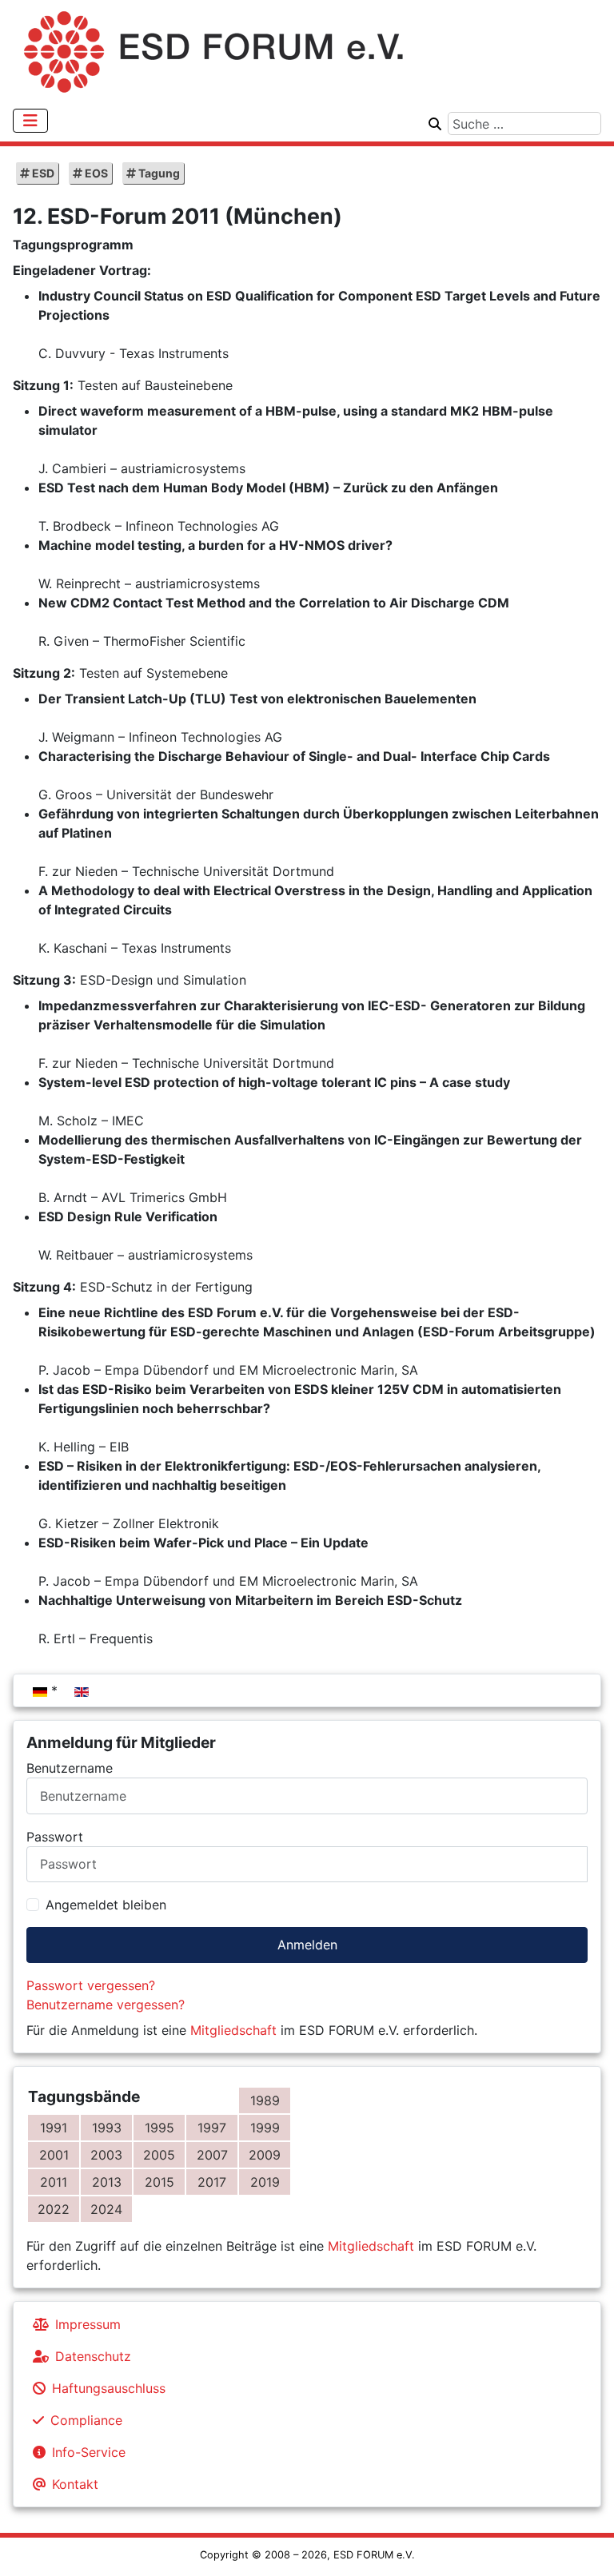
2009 (265, 2155)
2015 (159, 2182)
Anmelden (307, 1945)
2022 (54, 2209)
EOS (95, 173)
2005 (159, 2155)
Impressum (88, 2324)
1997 (212, 2128)
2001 (54, 2155)
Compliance (86, 2420)
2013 (107, 2182)
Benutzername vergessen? (106, 2005)
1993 (107, 2128)
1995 (159, 2128)
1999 (265, 2128)
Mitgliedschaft (233, 2030)
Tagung (158, 173)
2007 (212, 2155)
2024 (106, 2209)
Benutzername (70, 1768)
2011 (54, 2182)
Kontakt (75, 2484)
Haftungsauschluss (109, 2388)
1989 (265, 2100)
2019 (265, 2182)
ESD (42, 173)
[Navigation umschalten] (30, 121)
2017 (212, 2182)
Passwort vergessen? (91, 1985)
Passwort (55, 1837)
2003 (106, 2155)
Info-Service (89, 2452)
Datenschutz (93, 2356)
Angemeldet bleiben (106, 1905)
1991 (54, 2128)
